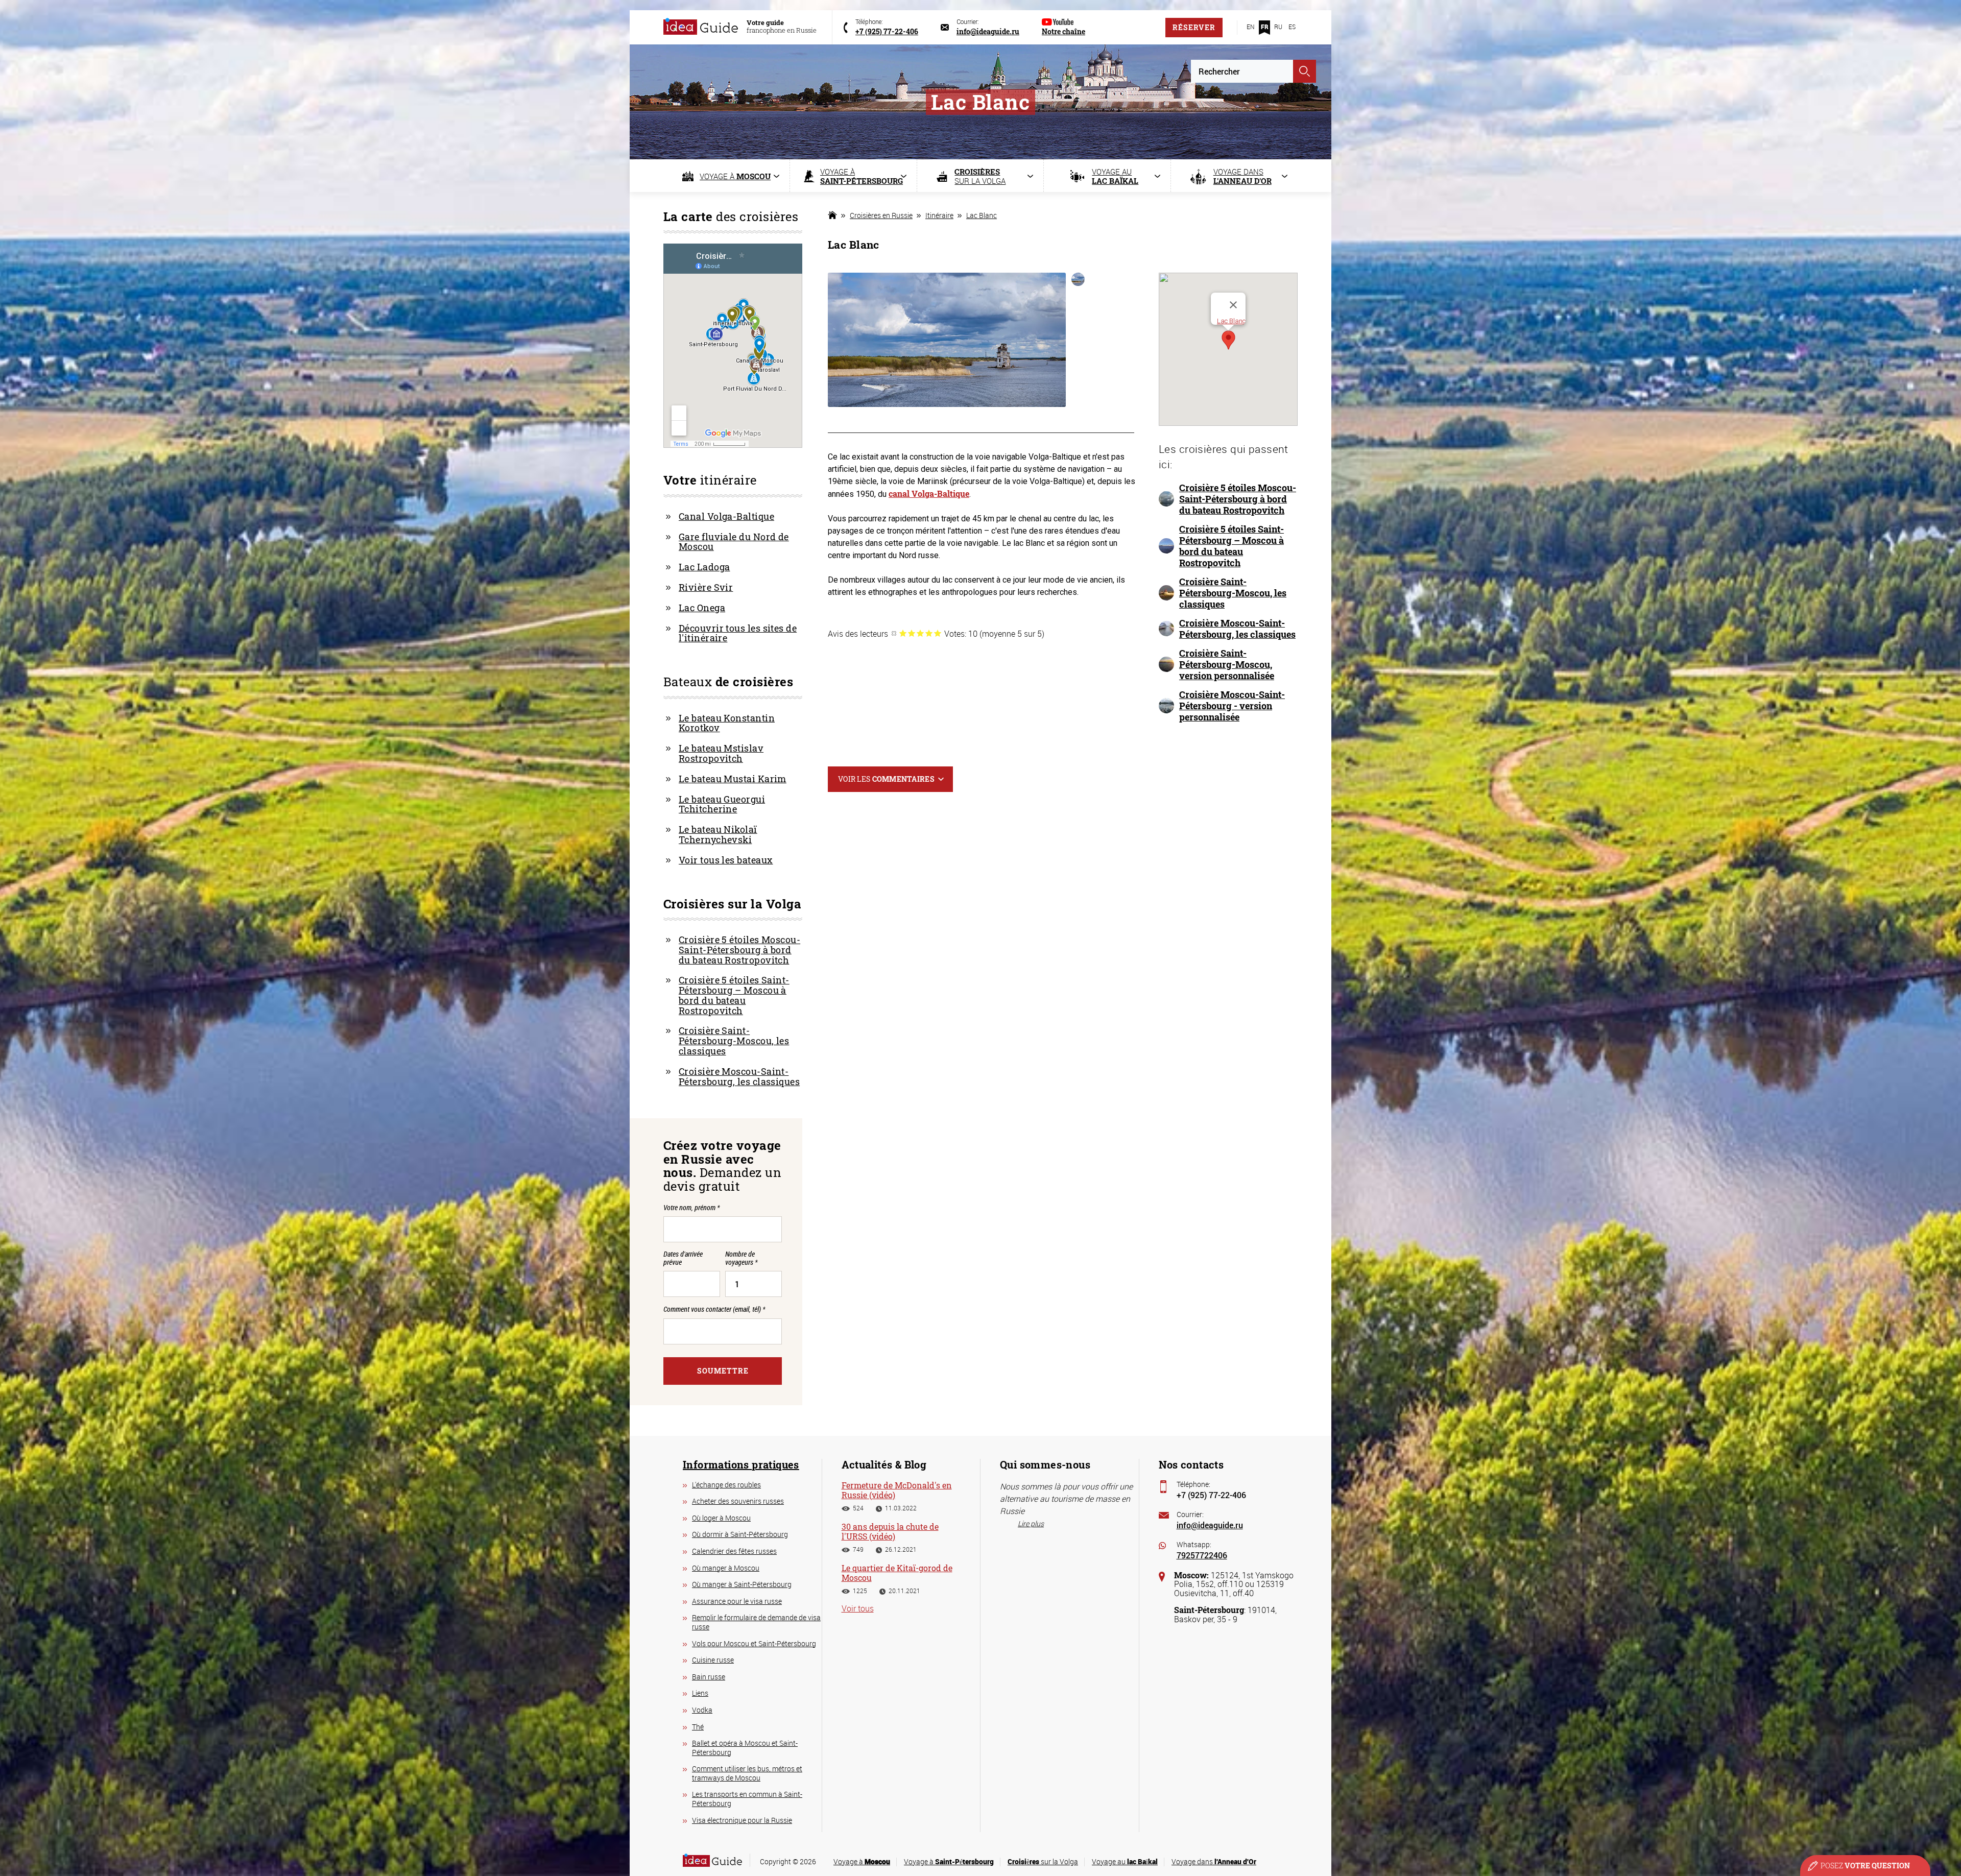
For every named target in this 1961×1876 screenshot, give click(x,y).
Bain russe (709, 1677)
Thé (698, 1727)
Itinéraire (939, 215)
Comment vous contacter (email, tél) (714, 1309)
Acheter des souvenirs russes (738, 1501)
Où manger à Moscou (726, 1568)
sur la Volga (1043, 1861)
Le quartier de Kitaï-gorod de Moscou (897, 1573)
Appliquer (1305, 71)
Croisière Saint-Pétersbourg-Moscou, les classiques (1233, 593)
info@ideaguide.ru (1210, 1525)
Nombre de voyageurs (741, 1258)
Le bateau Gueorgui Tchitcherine (722, 804)
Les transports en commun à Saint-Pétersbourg (747, 1799)
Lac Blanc (982, 215)
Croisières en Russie (881, 215)
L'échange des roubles (726, 1485)
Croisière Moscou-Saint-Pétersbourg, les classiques (1237, 629)
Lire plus (1031, 1523)
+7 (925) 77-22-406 (1211, 1495)
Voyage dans (1214, 1861)
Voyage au (1125, 1861)
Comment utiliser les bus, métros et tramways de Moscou (747, 1773)
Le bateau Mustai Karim (733, 779)
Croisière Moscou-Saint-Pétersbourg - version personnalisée (1232, 706)
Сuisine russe (713, 1660)
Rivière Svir (706, 587)
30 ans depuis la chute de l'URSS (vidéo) (890, 1531)
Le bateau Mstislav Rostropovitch (721, 753)
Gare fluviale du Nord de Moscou (734, 542)
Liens (700, 1693)
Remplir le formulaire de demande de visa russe (756, 1622)
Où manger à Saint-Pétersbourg (742, 1584)
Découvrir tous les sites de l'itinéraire (738, 633)
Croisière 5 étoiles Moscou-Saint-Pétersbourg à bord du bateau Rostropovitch (1238, 499)
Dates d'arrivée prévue (683, 1258)
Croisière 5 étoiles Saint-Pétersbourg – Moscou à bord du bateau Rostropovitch (1231, 546)
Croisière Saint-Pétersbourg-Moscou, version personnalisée (1227, 664)
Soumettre (723, 1371)
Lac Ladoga (704, 567)
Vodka (702, 1710)
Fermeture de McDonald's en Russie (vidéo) (897, 1490)
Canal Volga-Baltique (726, 516)
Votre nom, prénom (691, 1207)
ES (1292, 27)
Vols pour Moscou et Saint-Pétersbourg (754, 1643)
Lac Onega (702, 608)
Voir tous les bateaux (726, 860)
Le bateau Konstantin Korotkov (727, 723)
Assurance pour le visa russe (737, 1601)
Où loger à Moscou (721, 1518)
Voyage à (862, 1861)
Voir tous (858, 1608)
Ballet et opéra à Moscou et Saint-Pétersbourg (745, 1748)
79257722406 (1202, 1555)
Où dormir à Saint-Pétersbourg (740, 1534)
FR (1265, 27)
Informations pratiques (741, 1464)
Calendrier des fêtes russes (734, 1551)
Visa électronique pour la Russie (742, 1820)
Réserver (1194, 27)
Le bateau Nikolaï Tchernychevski (718, 834)
